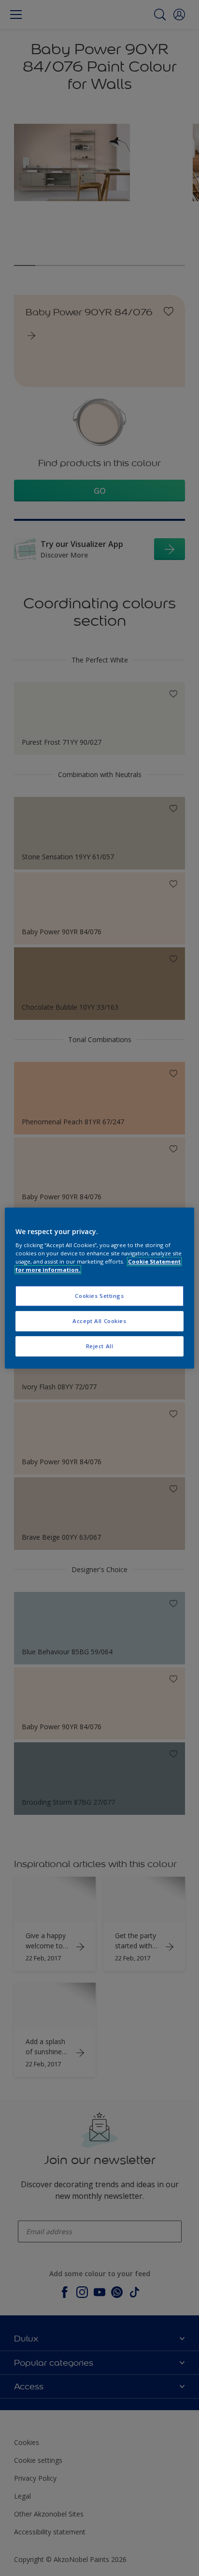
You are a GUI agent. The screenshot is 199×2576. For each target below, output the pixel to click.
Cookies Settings (99, 1296)
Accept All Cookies (99, 1321)
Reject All (100, 1346)
